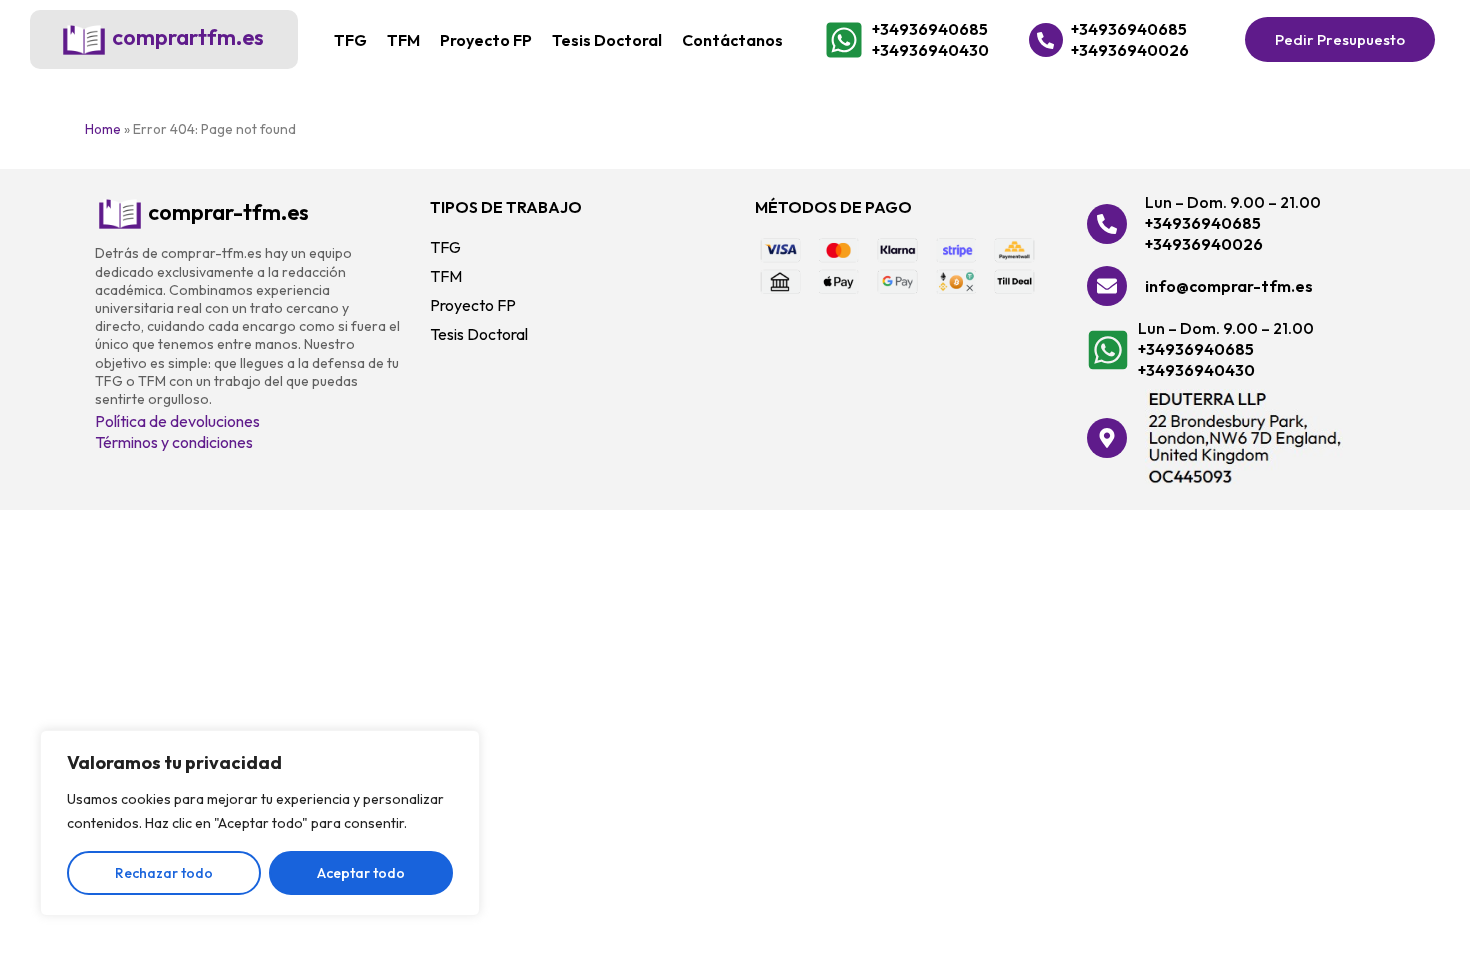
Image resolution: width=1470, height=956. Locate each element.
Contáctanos (732, 40)
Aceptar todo (361, 873)
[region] (260, 823)
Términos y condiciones (174, 442)
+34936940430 (930, 50)
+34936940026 (1130, 50)
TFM (403, 40)
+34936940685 (930, 29)
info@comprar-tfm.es (1229, 286)
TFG (350, 40)
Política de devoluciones (177, 421)
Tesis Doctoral (607, 40)
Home (103, 129)
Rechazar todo (164, 873)
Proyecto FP (486, 40)
